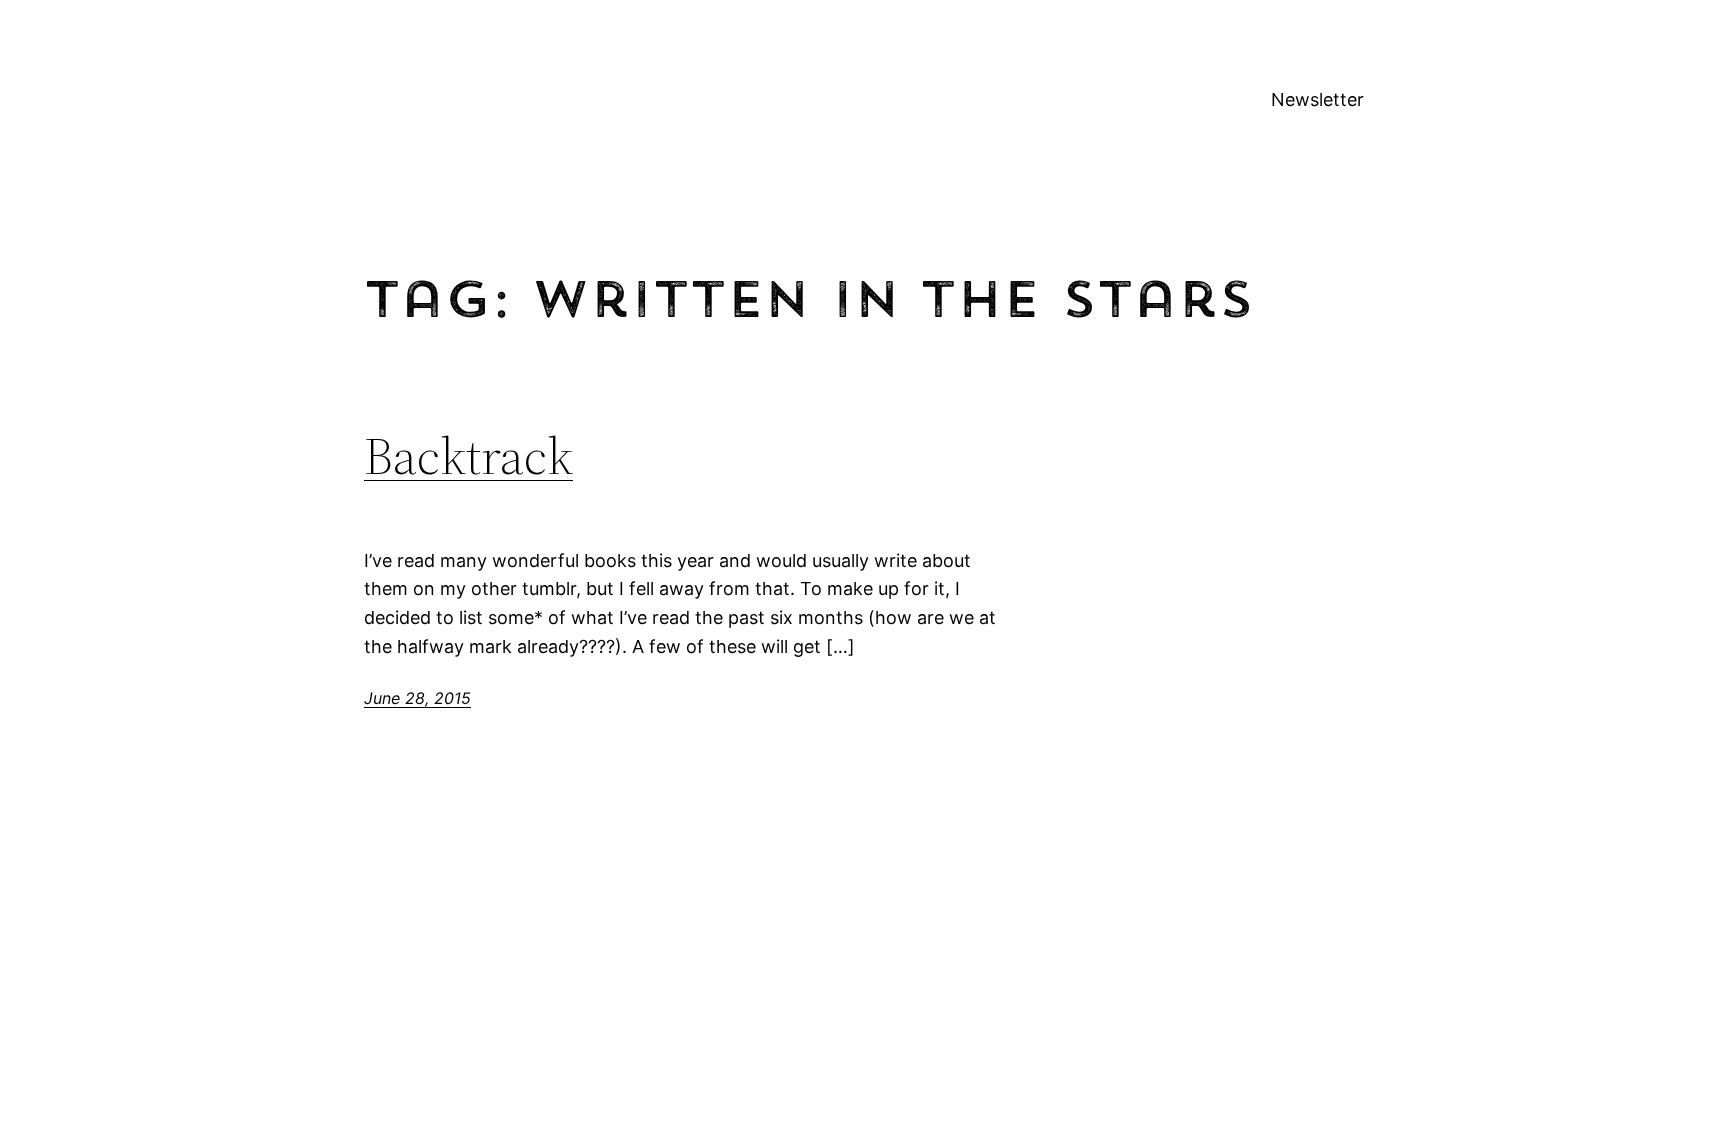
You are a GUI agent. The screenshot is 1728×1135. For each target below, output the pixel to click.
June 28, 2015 (417, 698)
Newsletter (1317, 99)
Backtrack (468, 456)
